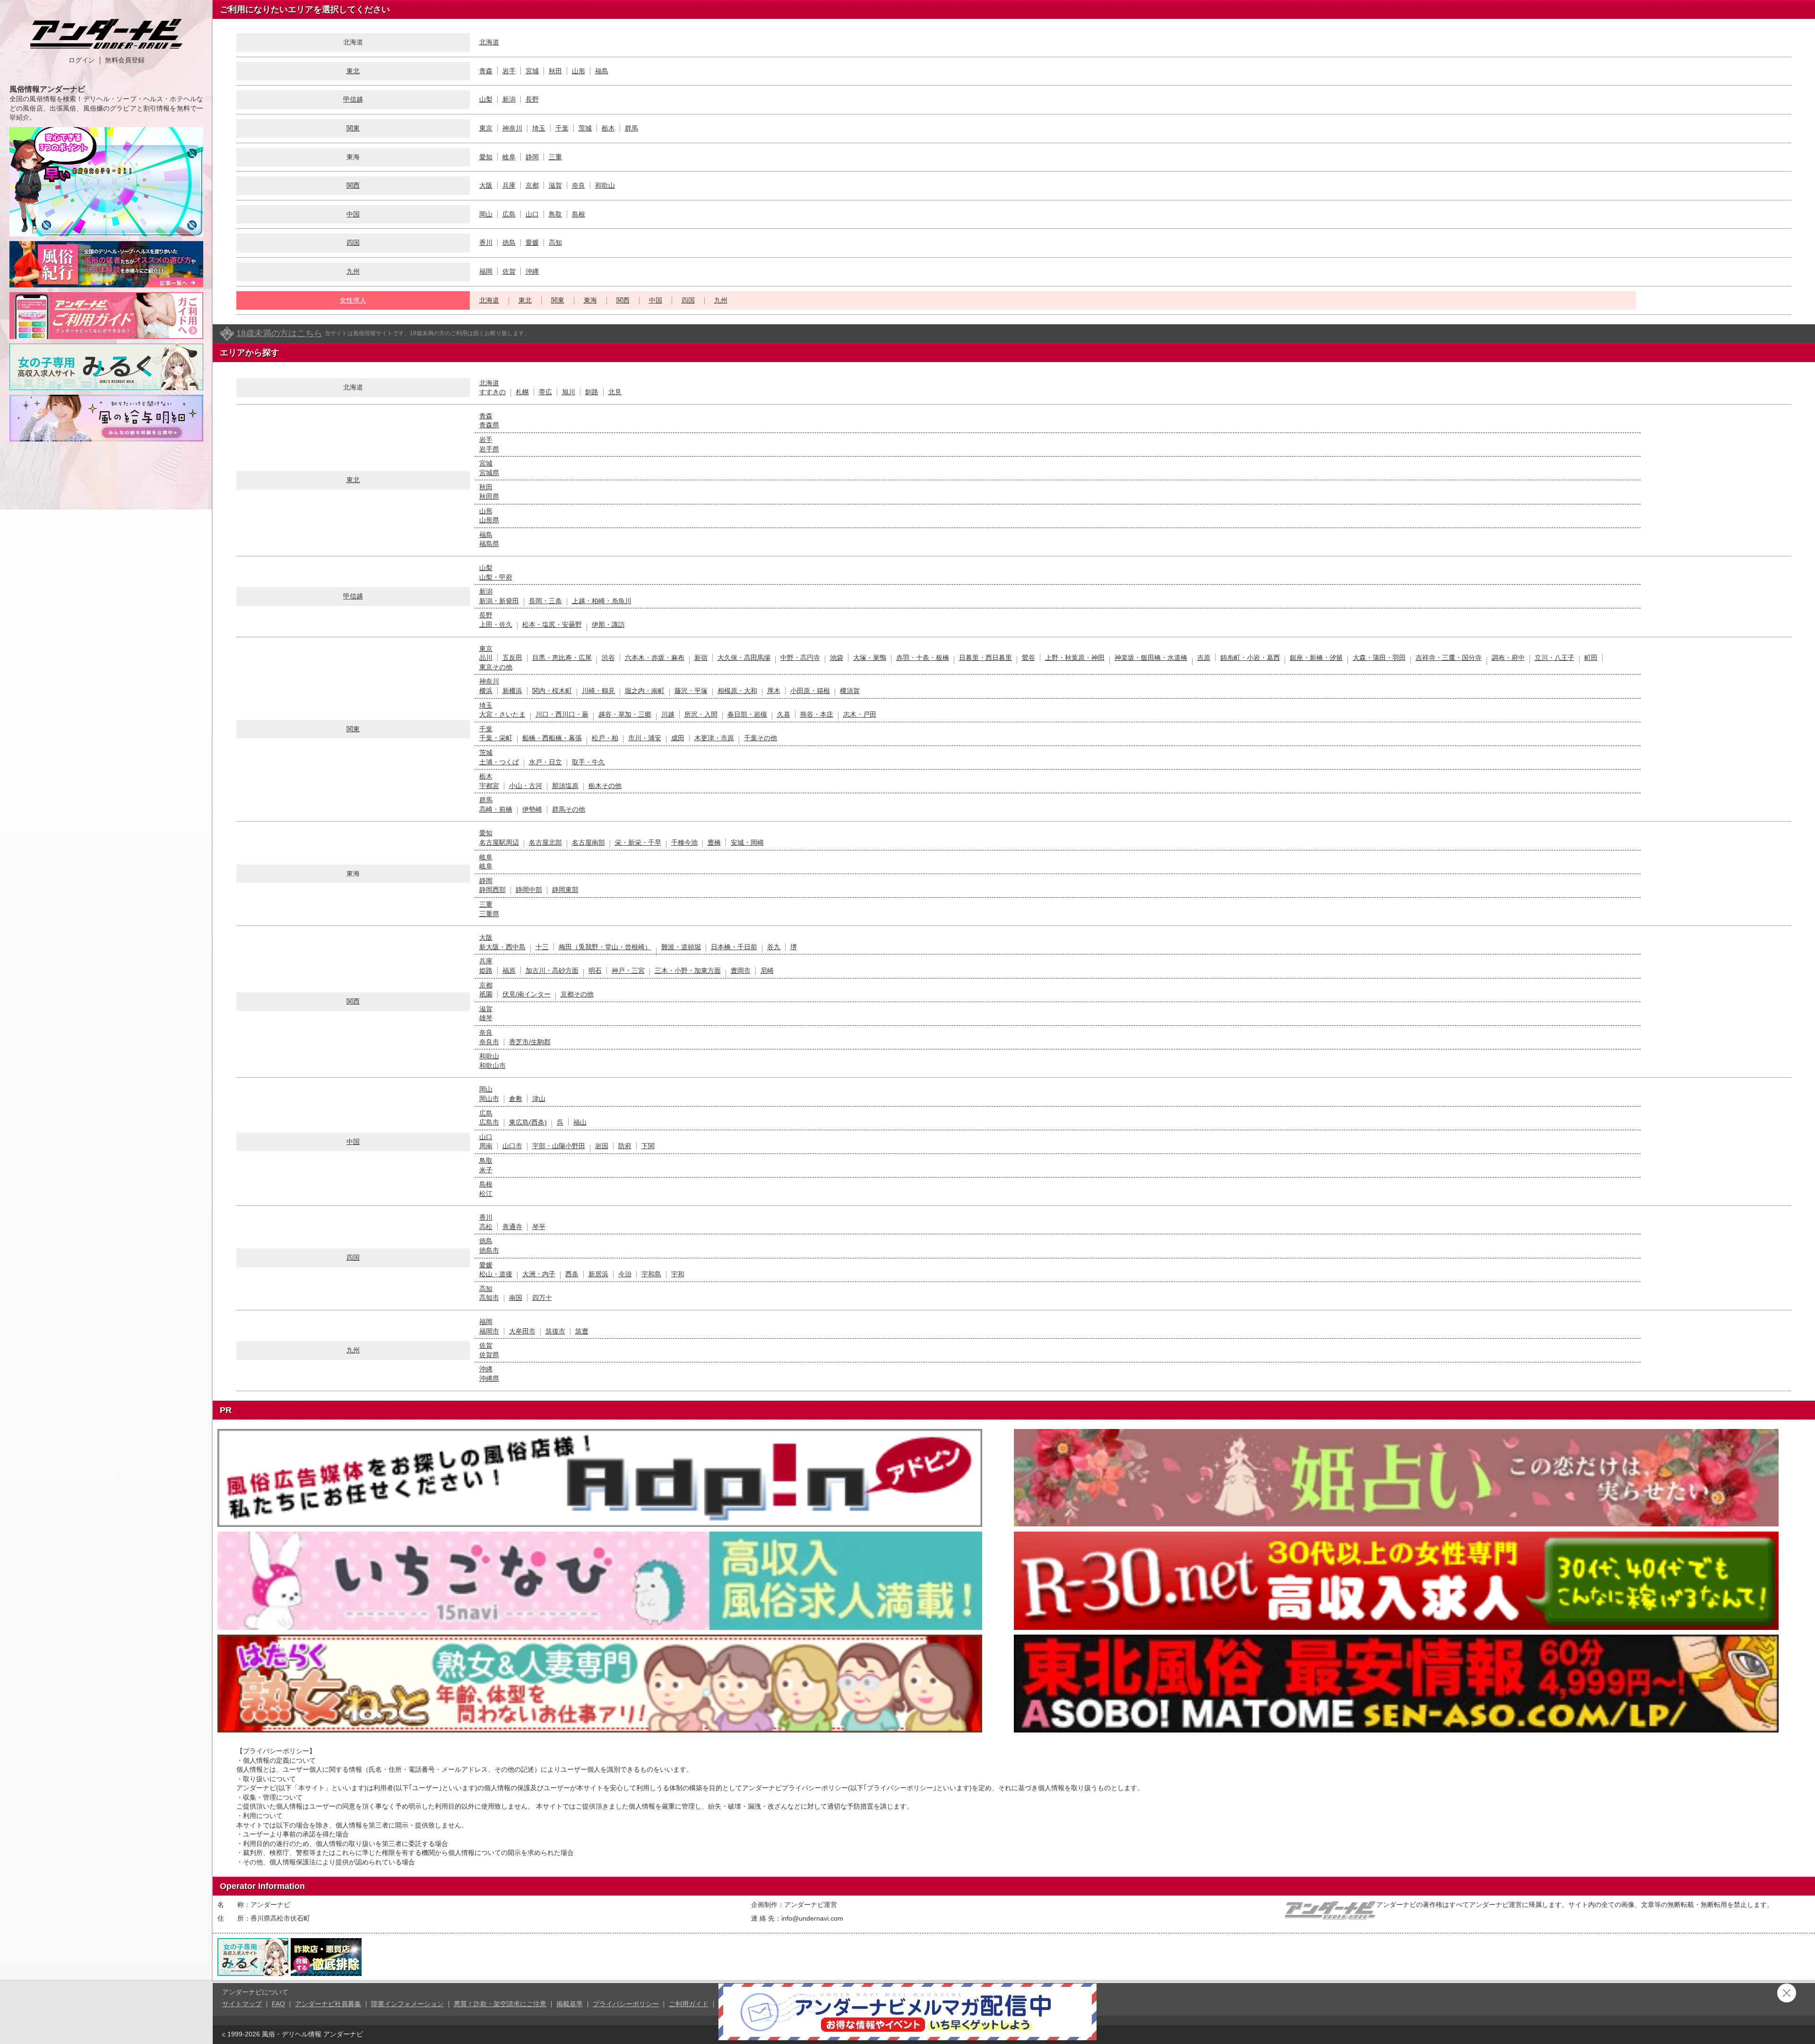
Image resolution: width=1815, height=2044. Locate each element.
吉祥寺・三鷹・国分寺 (1449, 658)
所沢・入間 (701, 714)
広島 (509, 214)
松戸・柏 (605, 738)
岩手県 (489, 449)
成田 (678, 738)
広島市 (489, 1122)
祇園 (486, 994)
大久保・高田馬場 (744, 658)
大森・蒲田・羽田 (1379, 658)
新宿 (701, 658)
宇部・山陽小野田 (559, 1146)
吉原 (1204, 658)
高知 (555, 243)
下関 (648, 1146)
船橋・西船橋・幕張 (552, 738)
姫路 (486, 970)
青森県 (489, 425)
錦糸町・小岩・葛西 (1250, 658)
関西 (353, 185)
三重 (555, 157)
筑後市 (555, 1331)
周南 (486, 1146)
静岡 (532, 157)
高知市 (489, 1298)
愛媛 (532, 243)
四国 (353, 243)
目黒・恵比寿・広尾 (562, 658)
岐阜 (509, 157)
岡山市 (489, 1099)
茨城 (585, 128)
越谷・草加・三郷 (625, 714)
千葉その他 (761, 738)
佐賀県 (489, 1355)
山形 (579, 71)
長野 (532, 99)
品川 (486, 658)
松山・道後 (496, 1274)
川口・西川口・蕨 (562, 714)
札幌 (522, 392)
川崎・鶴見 (598, 691)
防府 (625, 1146)
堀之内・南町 (645, 691)
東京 (486, 128)
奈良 (579, 185)
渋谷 (608, 658)
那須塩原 (565, 786)
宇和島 (651, 1274)
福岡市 (489, 1331)
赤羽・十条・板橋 (923, 658)
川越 (668, 714)
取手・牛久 (588, 762)
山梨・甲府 (496, 577)
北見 (615, 392)
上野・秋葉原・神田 (1075, 658)
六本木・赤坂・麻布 (655, 658)
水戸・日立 (545, 762)
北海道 (489, 42)
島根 (579, 214)
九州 (353, 271)
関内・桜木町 (552, 691)
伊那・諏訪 (608, 624)
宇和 (678, 1274)
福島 (602, 71)
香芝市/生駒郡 (530, 1042)
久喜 (784, 714)
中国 (353, 214)
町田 (1591, 658)
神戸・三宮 (628, 970)
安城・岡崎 (747, 842)
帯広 (545, 392)
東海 (590, 300)
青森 (486, 71)
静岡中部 (529, 890)
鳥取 (555, 214)
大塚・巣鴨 (870, 658)
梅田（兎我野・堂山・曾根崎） (605, 947)
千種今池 (684, 842)
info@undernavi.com (812, 1918)
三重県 (489, 914)
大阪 (486, 185)
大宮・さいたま (502, 714)
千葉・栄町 (496, 738)
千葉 (562, 128)
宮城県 (489, 473)
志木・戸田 (860, 714)
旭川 (569, 392)
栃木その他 (605, 786)
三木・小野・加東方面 (688, 970)
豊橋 (714, 842)
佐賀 (509, 271)
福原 (509, 970)
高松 (486, 1227)
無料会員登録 (125, 60)
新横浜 (512, 691)
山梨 (486, 99)
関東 (353, 128)
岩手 (509, 71)
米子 (486, 1170)
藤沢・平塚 (691, 691)
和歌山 (605, 185)
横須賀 (850, 691)
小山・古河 (526, 786)
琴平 (539, 1227)
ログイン (82, 60)
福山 (580, 1122)
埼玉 (539, 128)
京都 (532, 185)
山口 (532, 214)
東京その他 (496, 667)
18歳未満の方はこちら (279, 333)
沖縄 (532, 271)
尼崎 (767, 970)
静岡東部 (565, 890)
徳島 (509, 243)
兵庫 (509, 185)
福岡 (486, 271)
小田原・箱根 (810, 691)
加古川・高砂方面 (552, 970)
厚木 (774, 691)
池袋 (837, 658)
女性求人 (353, 300)
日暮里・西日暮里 (985, 658)
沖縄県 (489, 1378)
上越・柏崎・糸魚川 (602, 601)
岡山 (486, 214)
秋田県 (489, 496)
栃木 (608, 128)
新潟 (509, 99)
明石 (595, 970)
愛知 (486, 157)
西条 (572, 1274)
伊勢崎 (532, 809)
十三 (542, 947)
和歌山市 (493, 1065)
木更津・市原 (714, 738)
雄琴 (486, 1018)
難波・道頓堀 (681, 947)
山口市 (512, 1146)
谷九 (774, 947)
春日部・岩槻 (747, 714)
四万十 (542, 1298)
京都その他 (577, 994)
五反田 (512, 658)
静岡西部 (493, 890)
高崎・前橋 (496, 809)
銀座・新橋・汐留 (1316, 658)
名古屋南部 (588, 842)
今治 (625, 1274)
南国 (516, 1298)
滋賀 (555, 185)
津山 (539, 1099)
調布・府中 (1508, 658)
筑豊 (582, 1331)
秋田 (555, 71)
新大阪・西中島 (502, 947)
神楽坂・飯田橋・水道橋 (1151, 658)
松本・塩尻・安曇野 (552, 624)
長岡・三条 (545, 601)
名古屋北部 (545, 842)
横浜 (486, 691)
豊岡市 (741, 970)
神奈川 (512, 128)
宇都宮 (489, 786)
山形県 (489, 520)
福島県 (489, 544)
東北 (353, 71)
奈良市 (489, 1042)
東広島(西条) (528, 1122)
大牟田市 (522, 1331)
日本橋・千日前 (734, 947)
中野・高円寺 (800, 658)
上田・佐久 (496, 624)
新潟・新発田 (499, 601)
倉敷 (516, 1099)
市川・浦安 (645, 738)
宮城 (532, 71)
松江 (486, 1194)
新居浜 (598, 1274)
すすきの (493, 392)
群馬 (631, 128)
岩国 (602, 1146)
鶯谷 (1028, 658)
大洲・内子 (539, 1274)
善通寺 (512, 1227)
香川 (486, 243)
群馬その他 (569, 809)
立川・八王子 (1555, 658)
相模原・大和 (737, 691)
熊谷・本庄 (817, 714)
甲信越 (353, 99)
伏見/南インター (527, 994)
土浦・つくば (499, 762)
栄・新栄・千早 (638, 842)
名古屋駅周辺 (499, 842)
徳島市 (489, 1250)
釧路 (592, 392)
